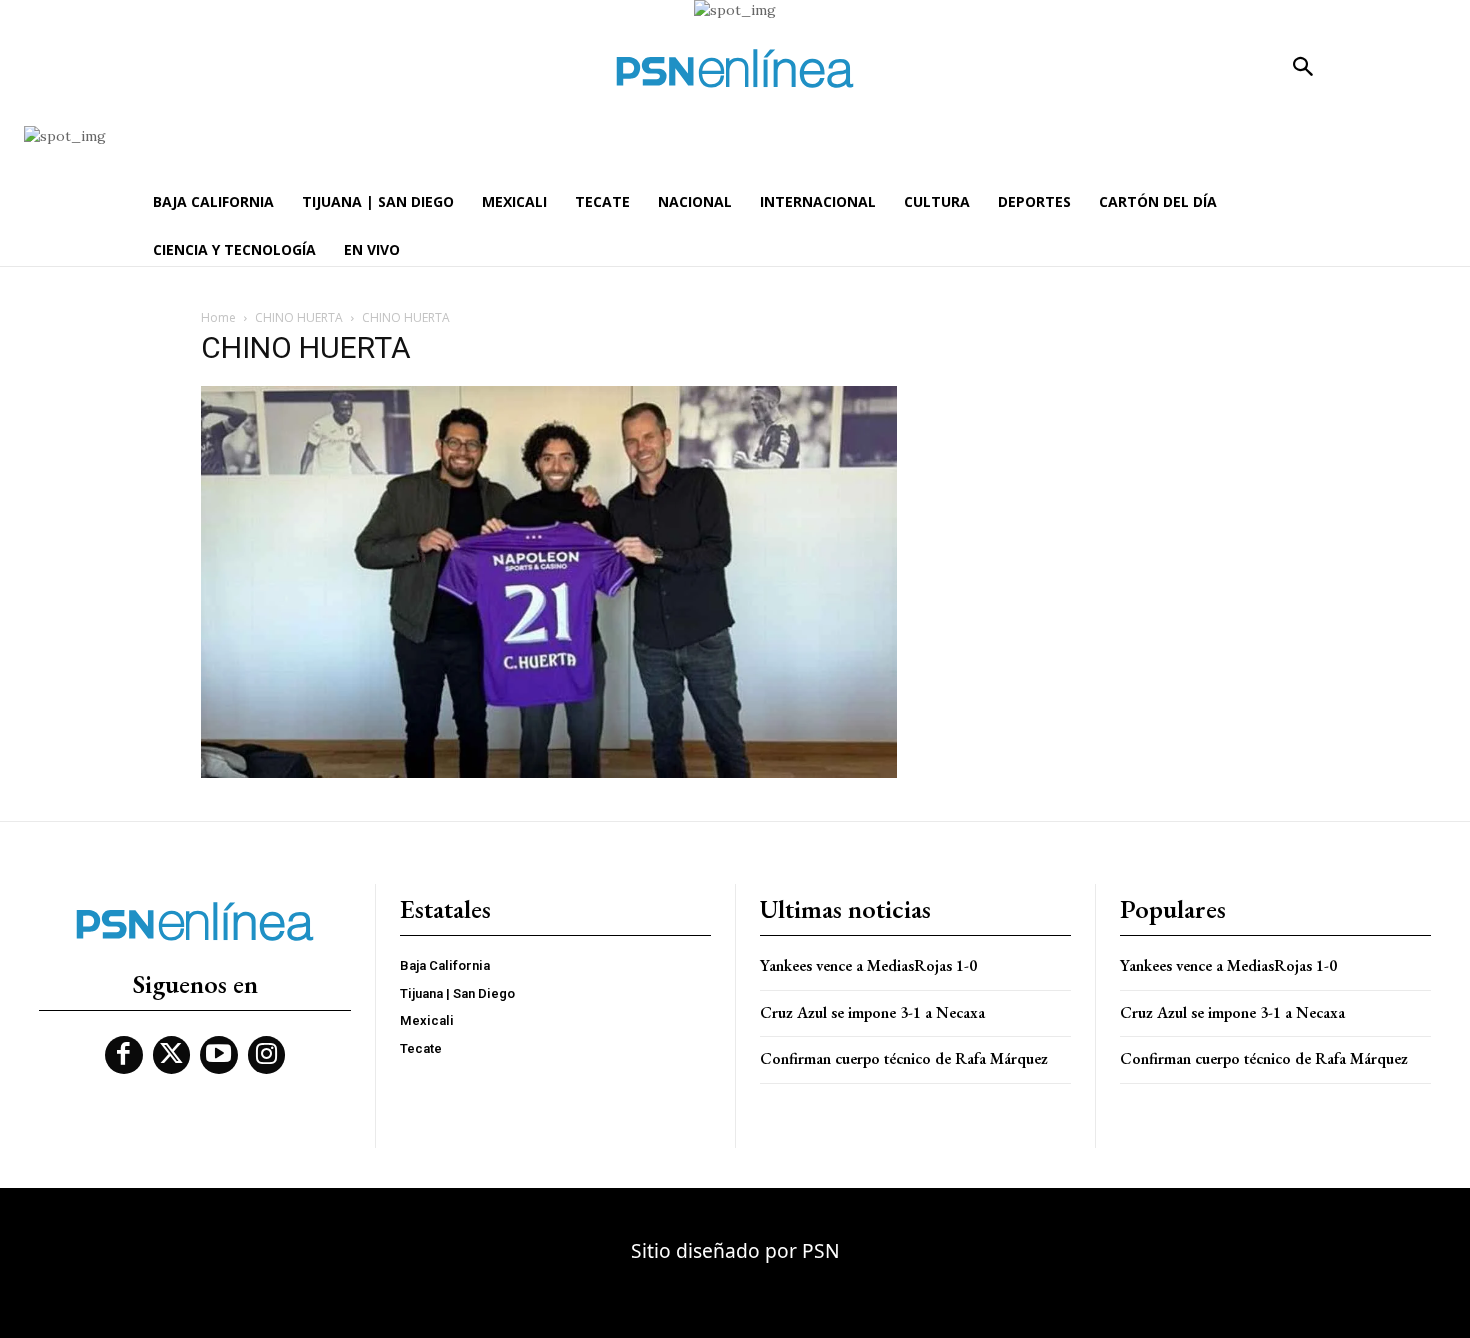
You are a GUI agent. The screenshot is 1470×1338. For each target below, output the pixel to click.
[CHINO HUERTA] (549, 773)
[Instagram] (267, 1055)
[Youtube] (219, 1055)
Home (218, 317)
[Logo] (735, 68)
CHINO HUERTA (299, 317)
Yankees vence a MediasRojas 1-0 (868, 965)
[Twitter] (172, 1055)
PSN (821, 1250)
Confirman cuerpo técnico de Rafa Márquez (904, 1058)
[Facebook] (124, 1055)
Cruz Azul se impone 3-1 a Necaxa (872, 1012)
